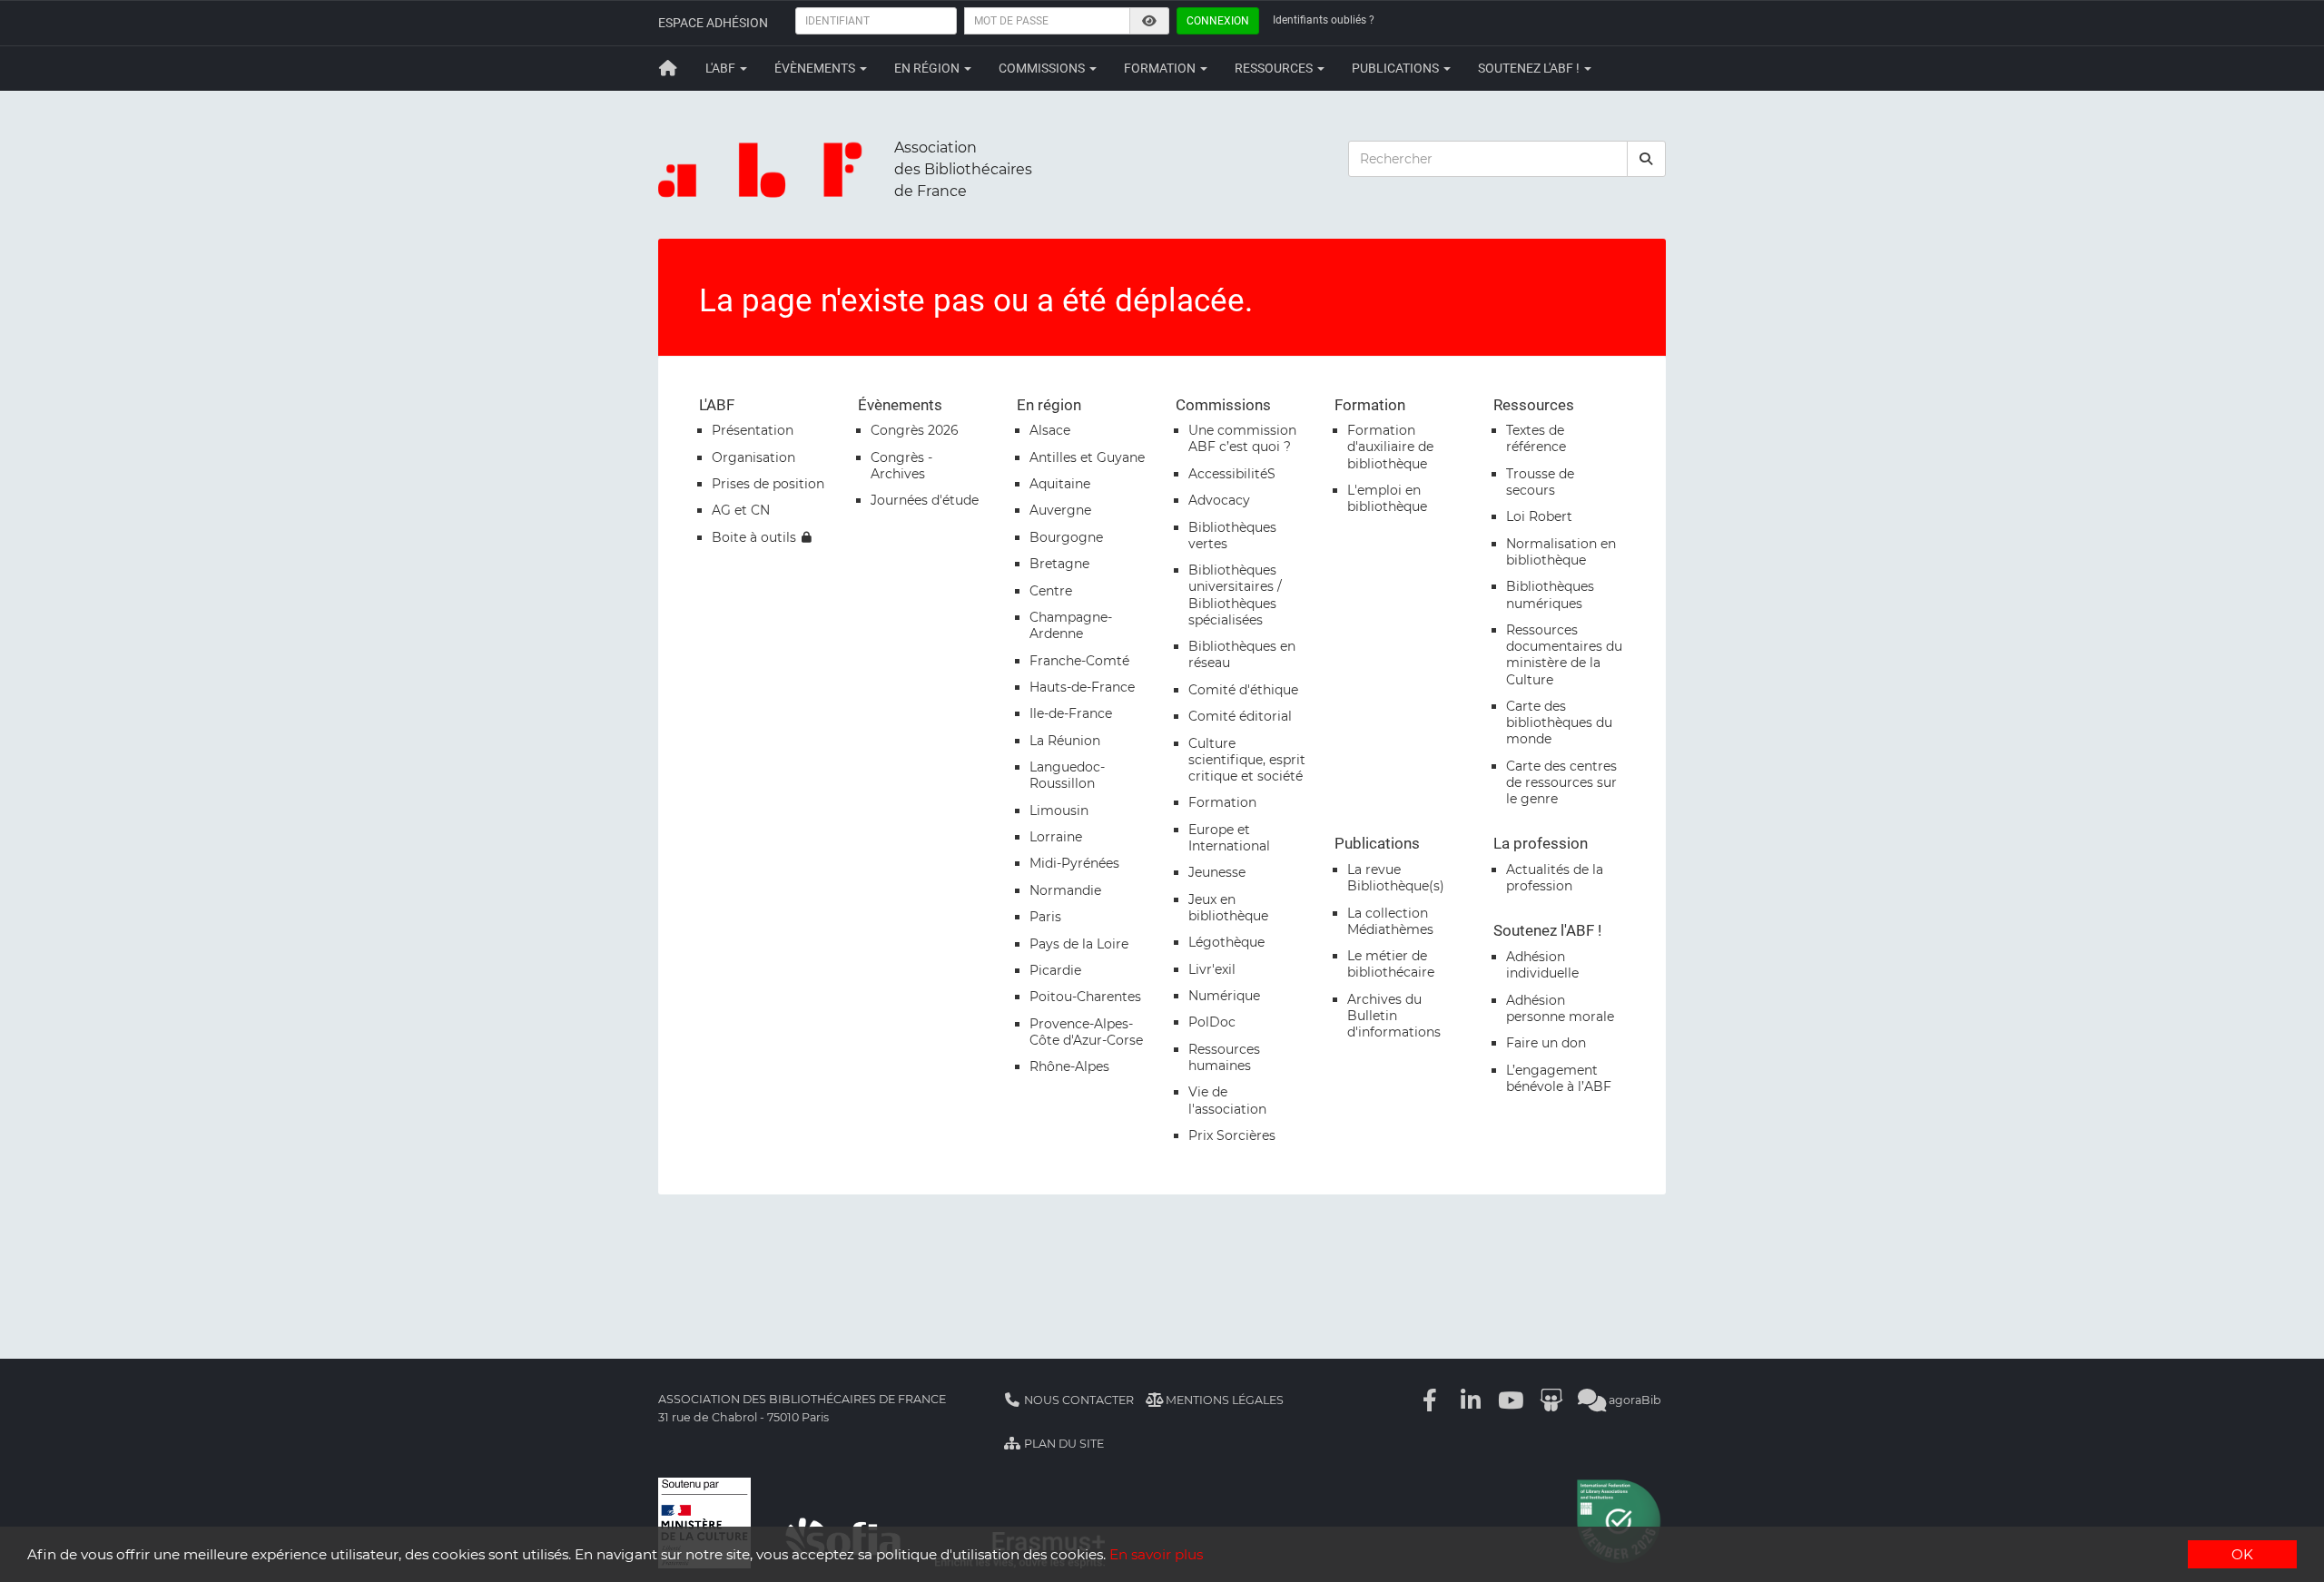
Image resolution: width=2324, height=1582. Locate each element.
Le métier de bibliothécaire (1391, 964)
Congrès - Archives (901, 466)
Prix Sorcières (1232, 1135)
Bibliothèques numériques (1550, 594)
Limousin (1059, 811)
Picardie (1055, 970)
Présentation (753, 430)
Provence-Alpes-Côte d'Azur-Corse (1086, 1032)
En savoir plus (1156, 1554)
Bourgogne (1066, 537)
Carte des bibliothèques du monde (1559, 722)
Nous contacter (1078, 1400)
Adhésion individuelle (1542, 965)
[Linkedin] (1471, 1400)
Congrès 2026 (915, 430)
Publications (1397, 68)
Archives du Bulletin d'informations (1394, 1016)
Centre (1051, 591)
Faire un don (1546, 1043)
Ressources (1275, 68)
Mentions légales (1223, 1400)
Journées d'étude (925, 500)
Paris (1045, 917)
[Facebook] (1431, 1400)
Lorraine (1056, 837)
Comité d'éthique (1243, 690)
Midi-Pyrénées (1074, 863)
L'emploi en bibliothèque (1387, 498)
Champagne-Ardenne (1071, 625)
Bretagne (1059, 564)
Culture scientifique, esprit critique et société (1247, 760)
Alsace (1050, 430)
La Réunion (1065, 741)
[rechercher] (1647, 159)
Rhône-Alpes (1069, 1066)
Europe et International (1229, 838)
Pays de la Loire (1079, 944)
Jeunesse (1217, 872)
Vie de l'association (1227, 1100)
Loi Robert (1539, 516)
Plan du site (1063, 1444)
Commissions (1043, 68)
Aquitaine (1060, 484)
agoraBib (1634, 1400)
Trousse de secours (1540, 482)
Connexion (1218, 21)
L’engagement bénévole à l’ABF (1559, 1078)
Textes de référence (1536, 438)
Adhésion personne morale (1560, 1008)
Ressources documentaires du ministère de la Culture (1564, 655)
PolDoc (1212, 1022)
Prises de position (768, 484)
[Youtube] (1512, 1400)
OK (2242, 1554)
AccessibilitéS (1232, 474)
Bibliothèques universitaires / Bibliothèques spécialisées (1235, 595)
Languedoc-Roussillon (1067, 775)
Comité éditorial (1240, 716)
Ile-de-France (1071, 713)
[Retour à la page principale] (668, 68)
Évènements (816, 68)
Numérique (1224, 996)
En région (928, 68)
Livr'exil (1212, 969)
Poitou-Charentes (1085, 997)
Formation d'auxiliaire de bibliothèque (1390, 447)
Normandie (1065, 890)
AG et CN (741, 510)
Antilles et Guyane (1087, 457)
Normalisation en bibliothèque (1561, 552)
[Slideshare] (1551, 1400)
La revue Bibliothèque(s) (1396, 878)
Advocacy (1219, 500)
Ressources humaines (1224, 1057)
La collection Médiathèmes (1390, 921)
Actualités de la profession (1555, 878)
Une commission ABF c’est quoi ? (1242, 438)
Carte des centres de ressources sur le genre (1561, 782)
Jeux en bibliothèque (1228, 908)
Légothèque (1226, 942)
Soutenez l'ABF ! (1530, 68)
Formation (1161, 68)
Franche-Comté (1079, 661)
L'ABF (722, 68)
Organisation (753, 457)
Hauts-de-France (1082, 687)
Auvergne (1060, 510)
